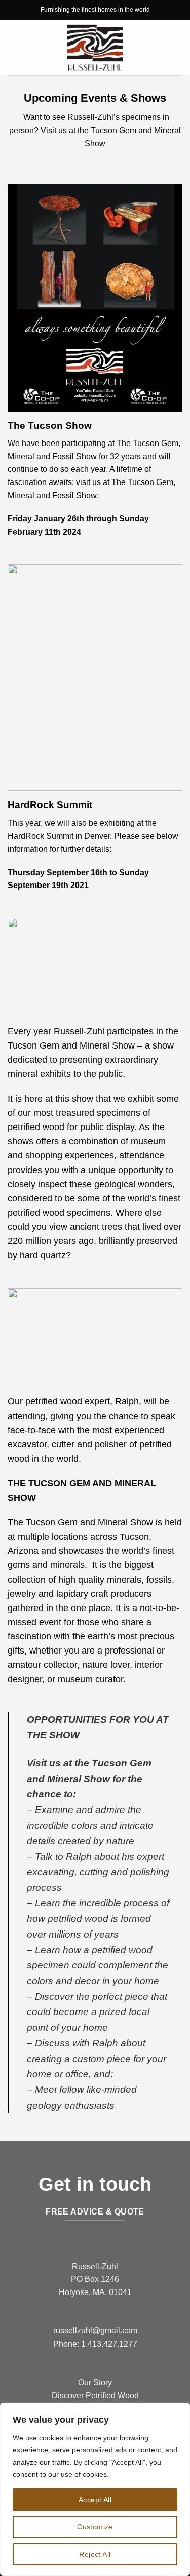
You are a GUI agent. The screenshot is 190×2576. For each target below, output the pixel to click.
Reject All (95, 2554)
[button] (14, 48)
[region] (95, 2489)
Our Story (95, 2382)
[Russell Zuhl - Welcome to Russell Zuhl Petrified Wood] (95, 48)
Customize (95, 2527)
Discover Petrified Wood (95, 2396)
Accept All (95, 2500)
